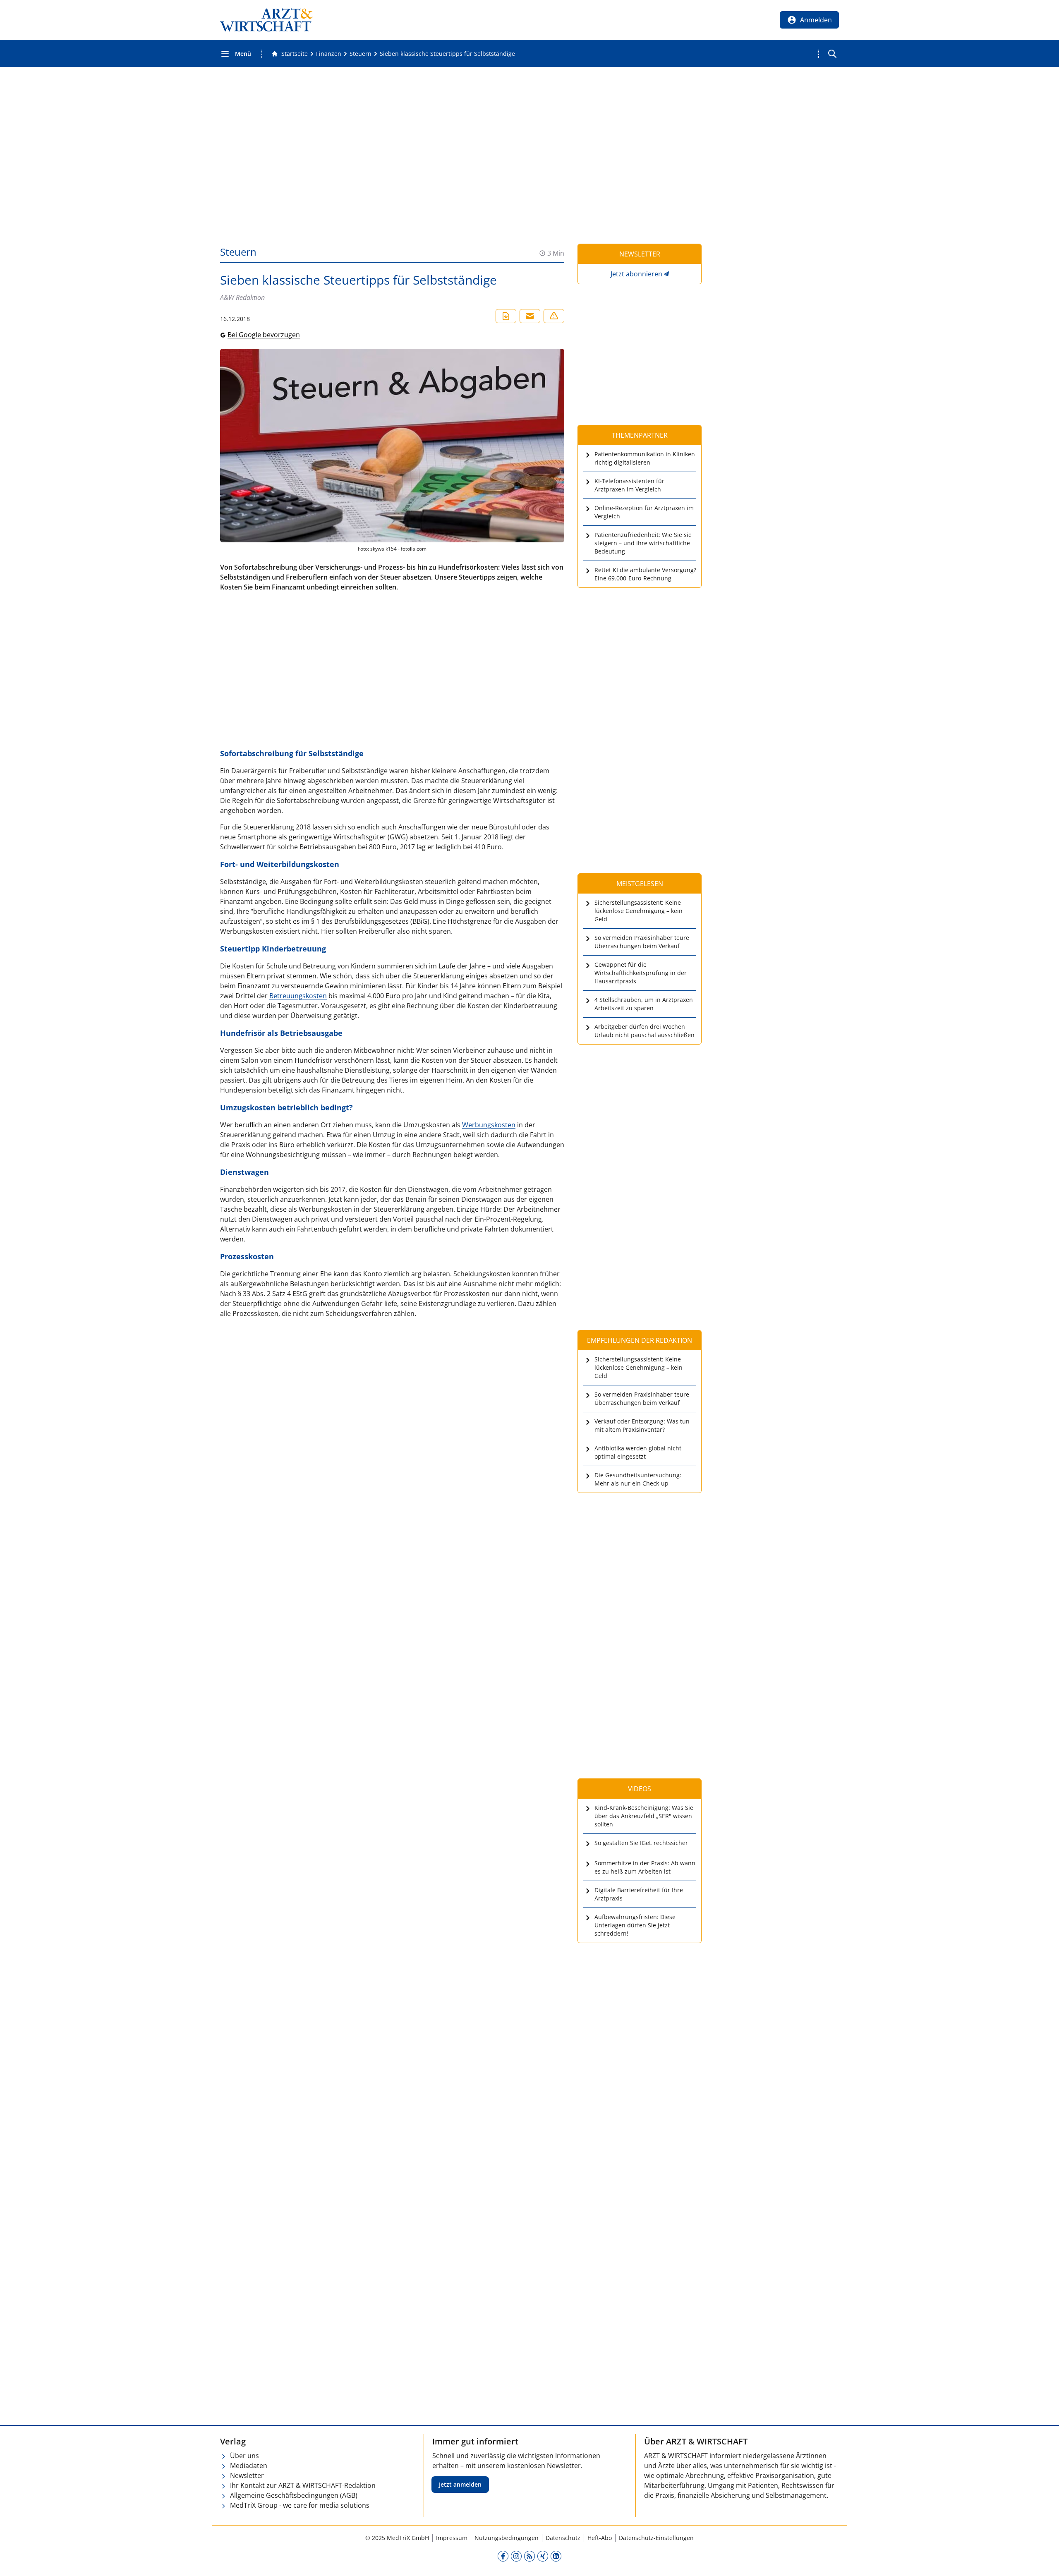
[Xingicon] (543, 2556)
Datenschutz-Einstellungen (656, 2538)
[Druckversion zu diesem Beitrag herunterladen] (506, 316)
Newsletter (247, 2475)
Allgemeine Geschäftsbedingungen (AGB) (294, 2495)
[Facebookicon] (503, 2556)
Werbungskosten (489, 1125)
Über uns (244, 2456)
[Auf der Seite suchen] (832, 54)
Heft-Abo (600, 2538)
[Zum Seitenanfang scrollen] (1044, 2561)
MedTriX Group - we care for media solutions (300, 2505)
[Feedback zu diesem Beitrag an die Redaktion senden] (554, 316)
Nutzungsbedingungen (507, 2538)
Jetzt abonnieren (636, 274)
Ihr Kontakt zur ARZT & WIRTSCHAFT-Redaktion (303, 2485)
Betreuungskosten (298, 996)
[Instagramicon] (516, 2556)
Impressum (452, 2538)
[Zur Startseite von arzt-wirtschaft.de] (266, 20)
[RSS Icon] (529, 2556)
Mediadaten (249, 2466)
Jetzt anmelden (460, 2484)
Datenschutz (563, 2538)
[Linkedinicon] (556, 2556)
